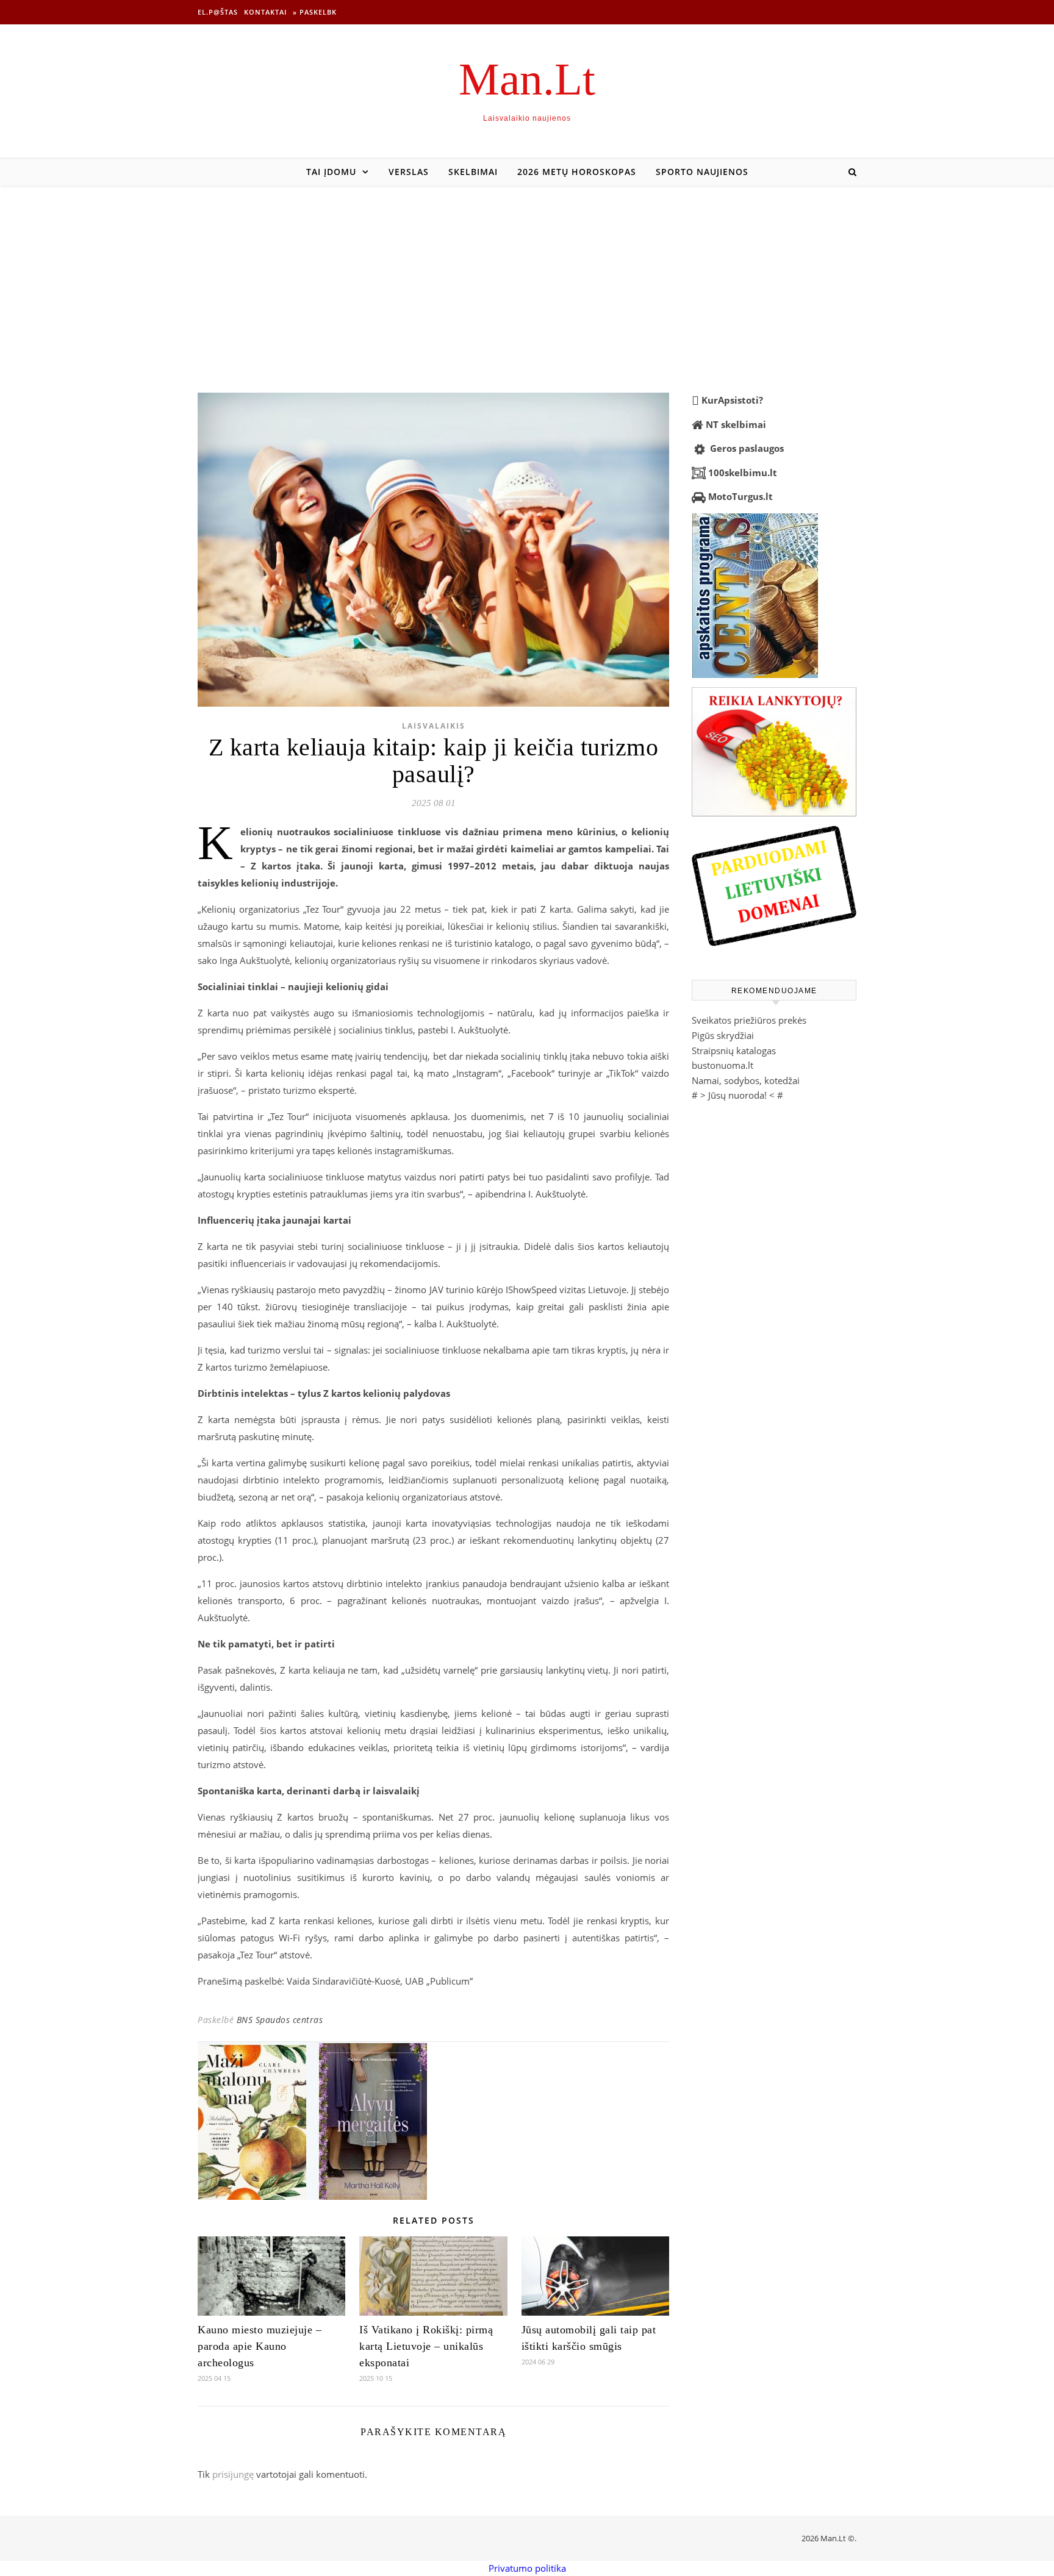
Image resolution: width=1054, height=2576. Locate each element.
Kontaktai (265, 12)
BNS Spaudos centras (280, 2020)
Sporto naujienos (702, 172)
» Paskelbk (315, 12)
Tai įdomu (331, 172)
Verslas (409, 172)
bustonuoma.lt (722, 1065)
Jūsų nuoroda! (737, 1095)
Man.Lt (527, 79)
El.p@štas (218, 12)
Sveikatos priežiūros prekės (749, 1020)
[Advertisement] (527, 277)
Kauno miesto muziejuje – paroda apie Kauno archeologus (260, 2346)
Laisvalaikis (434, 726)
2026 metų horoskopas (577, 172)
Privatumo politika (527, 2568)
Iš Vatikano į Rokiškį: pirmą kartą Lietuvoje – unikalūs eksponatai (426, 2346)
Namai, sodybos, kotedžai (746, 1080)
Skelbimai (473, 172)
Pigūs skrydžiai (723, 1035)
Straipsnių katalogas (734, 1051)
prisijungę (233, 2474)
